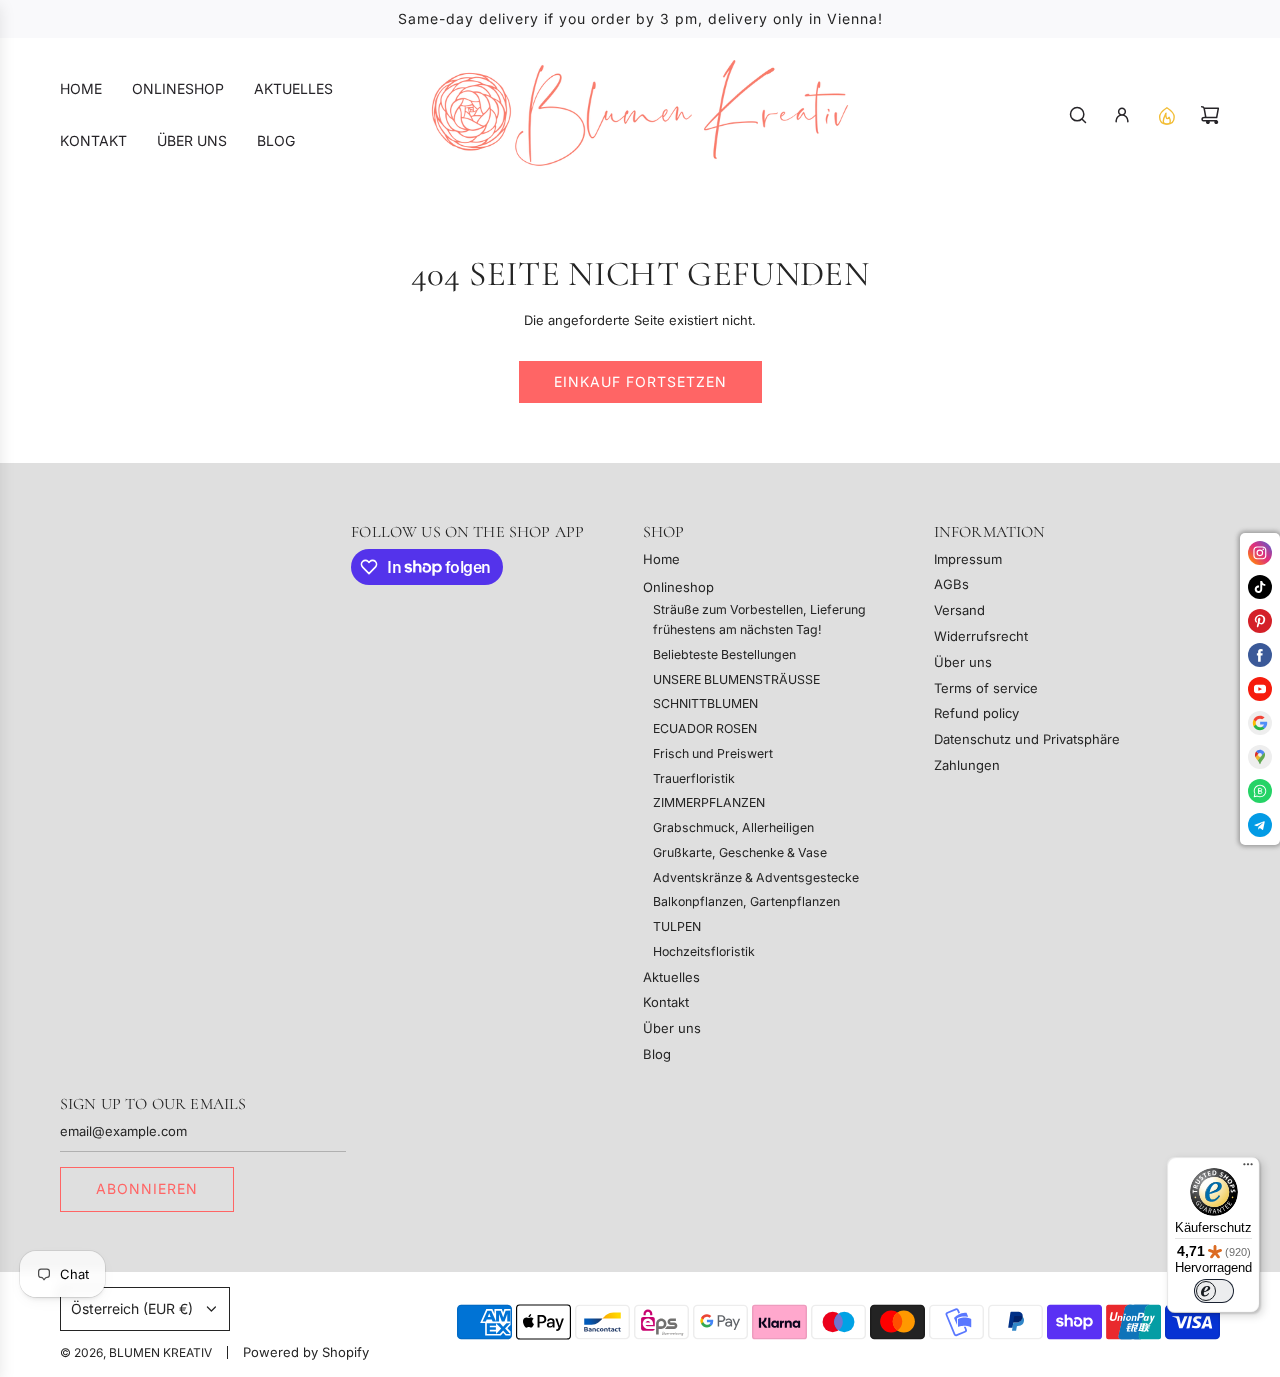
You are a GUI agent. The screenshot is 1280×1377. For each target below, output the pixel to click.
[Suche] (1078, 115)
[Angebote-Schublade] (1166, 115)
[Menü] (1248, 1169)
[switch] (1214, 1291)
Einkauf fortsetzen (640, 381)
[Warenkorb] (1210, 115)
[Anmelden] (1122, 115)
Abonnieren (147, 1188)
